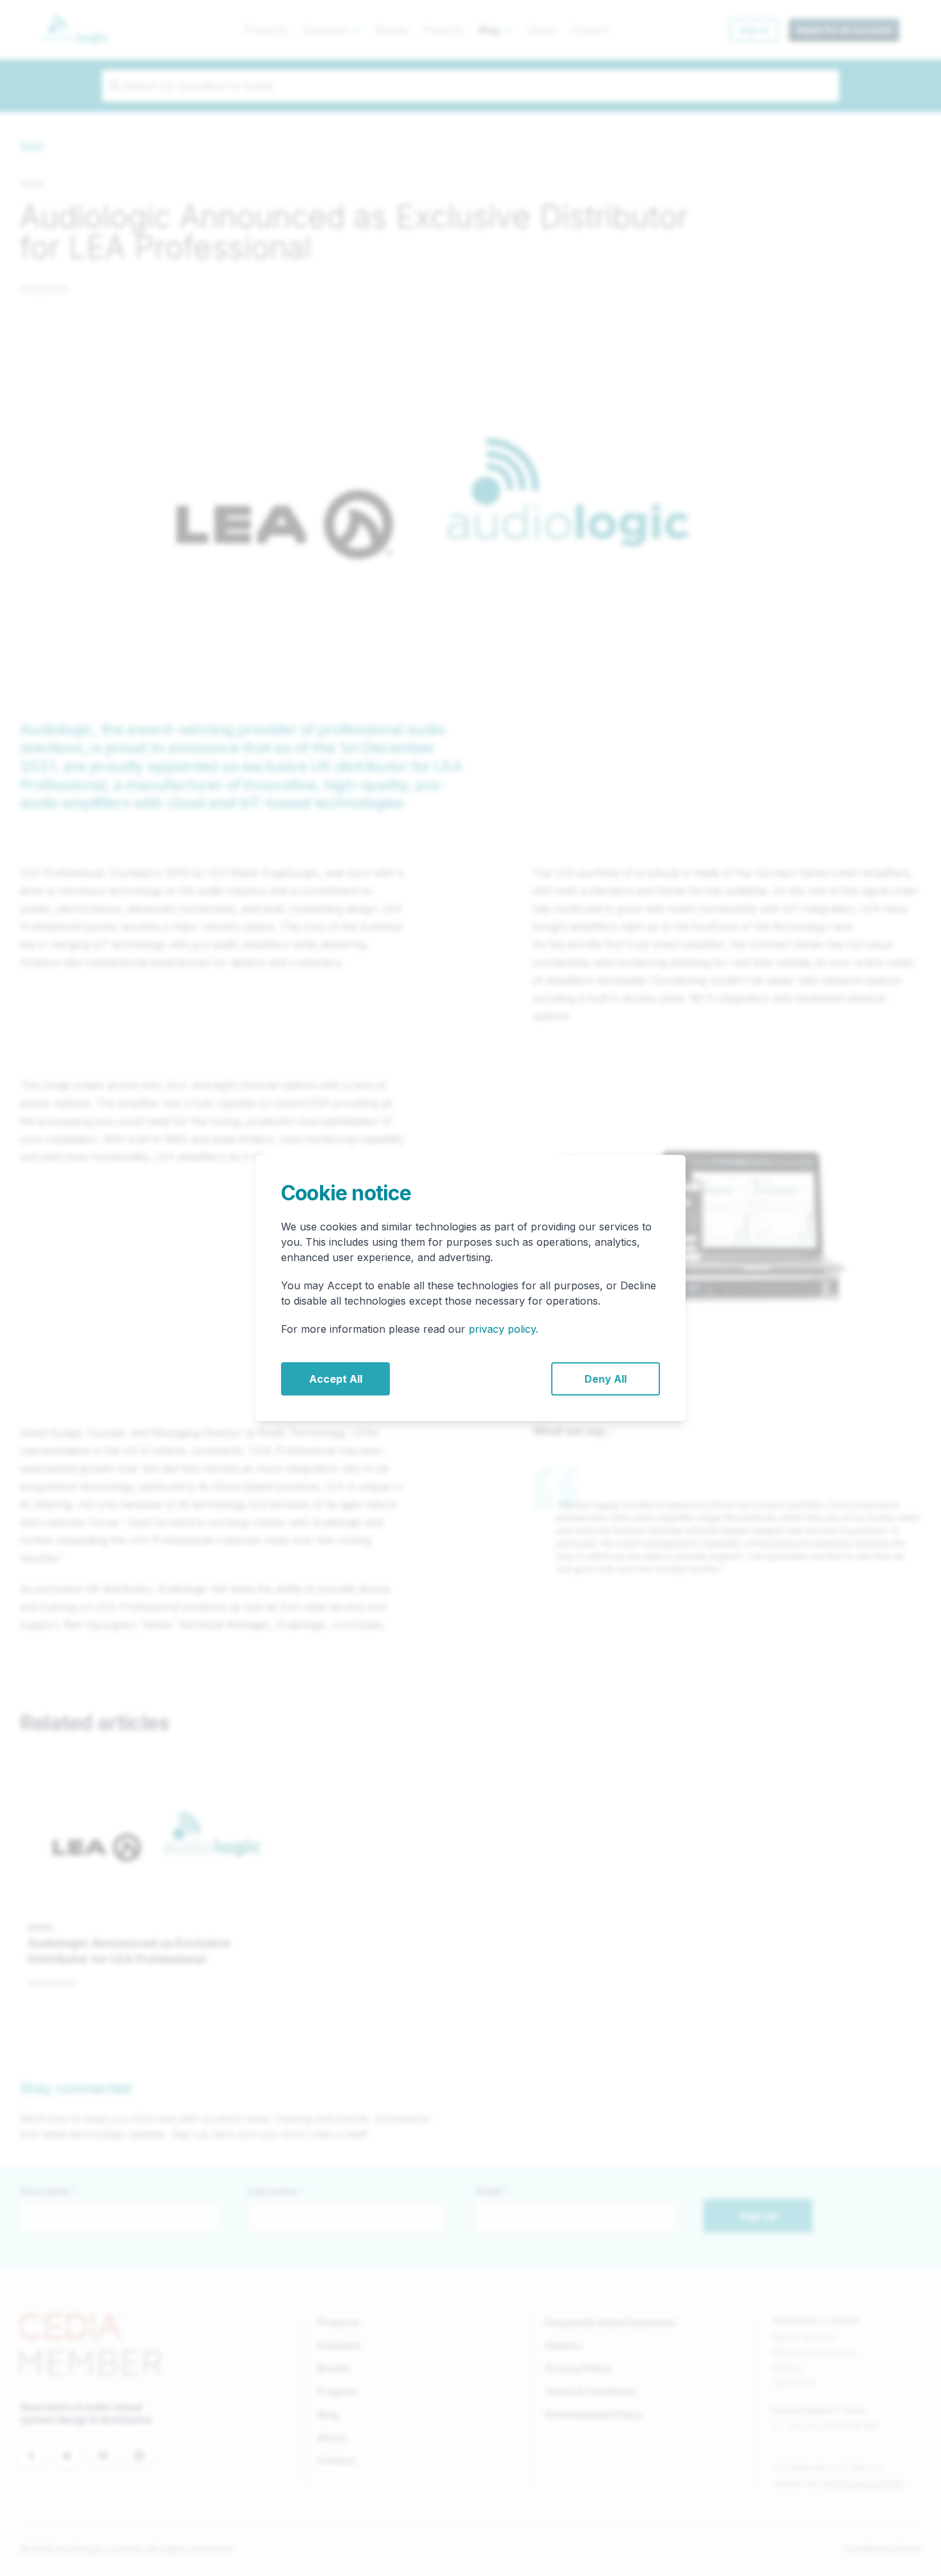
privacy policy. (503, 1329)
